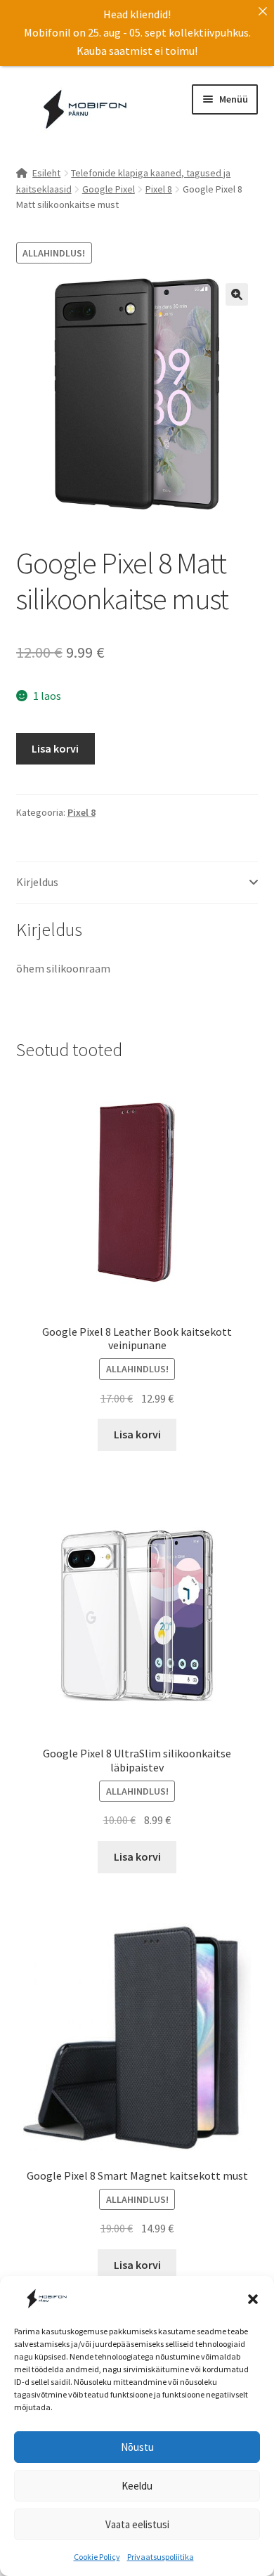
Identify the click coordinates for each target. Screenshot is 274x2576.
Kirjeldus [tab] (37, 882)
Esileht (46, 173)
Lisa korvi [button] (137, 1434)
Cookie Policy (97, 2557)
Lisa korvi (55, 748)
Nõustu (137, 2447)
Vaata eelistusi (137, 2524)
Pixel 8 (159, 189)
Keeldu (137, 2486)
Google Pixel (109, 189)
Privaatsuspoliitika (161, 2557)
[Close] (263, 11)
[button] (253, 2299)
